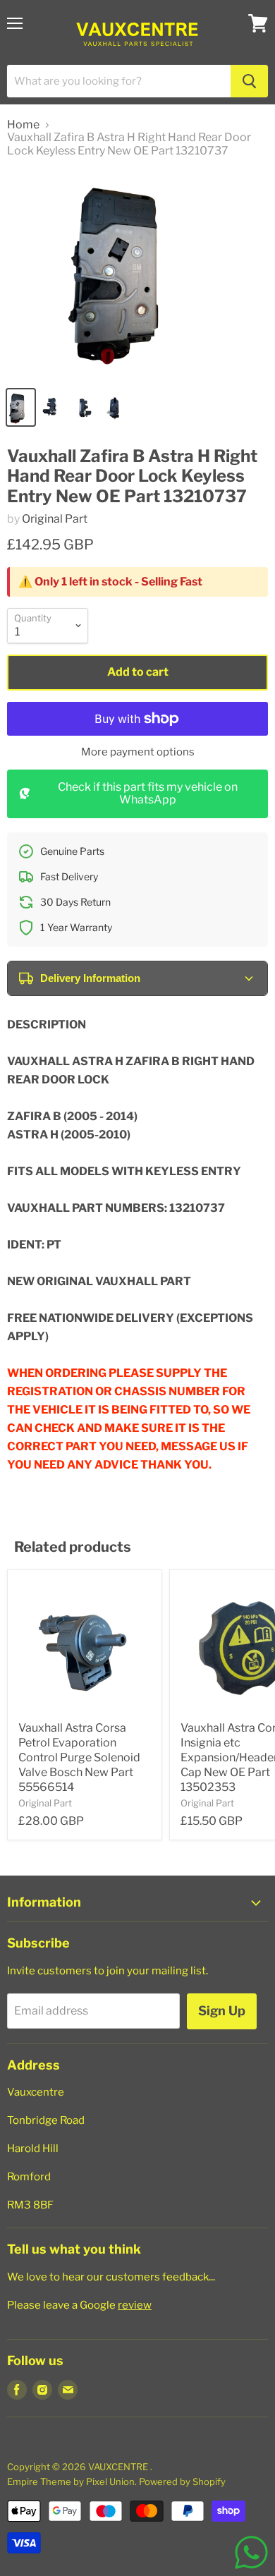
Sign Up (222, 2011)
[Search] (249, 81)
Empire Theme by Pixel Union (71, 2481)
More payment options (138, 752)
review (135, 2305)
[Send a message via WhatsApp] (251, 2552)
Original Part (55, 519)
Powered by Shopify (182, 2481)
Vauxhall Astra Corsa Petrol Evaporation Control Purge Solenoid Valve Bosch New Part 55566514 (79, 1757)
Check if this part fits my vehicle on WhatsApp (148, 793)
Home (23, 125)
